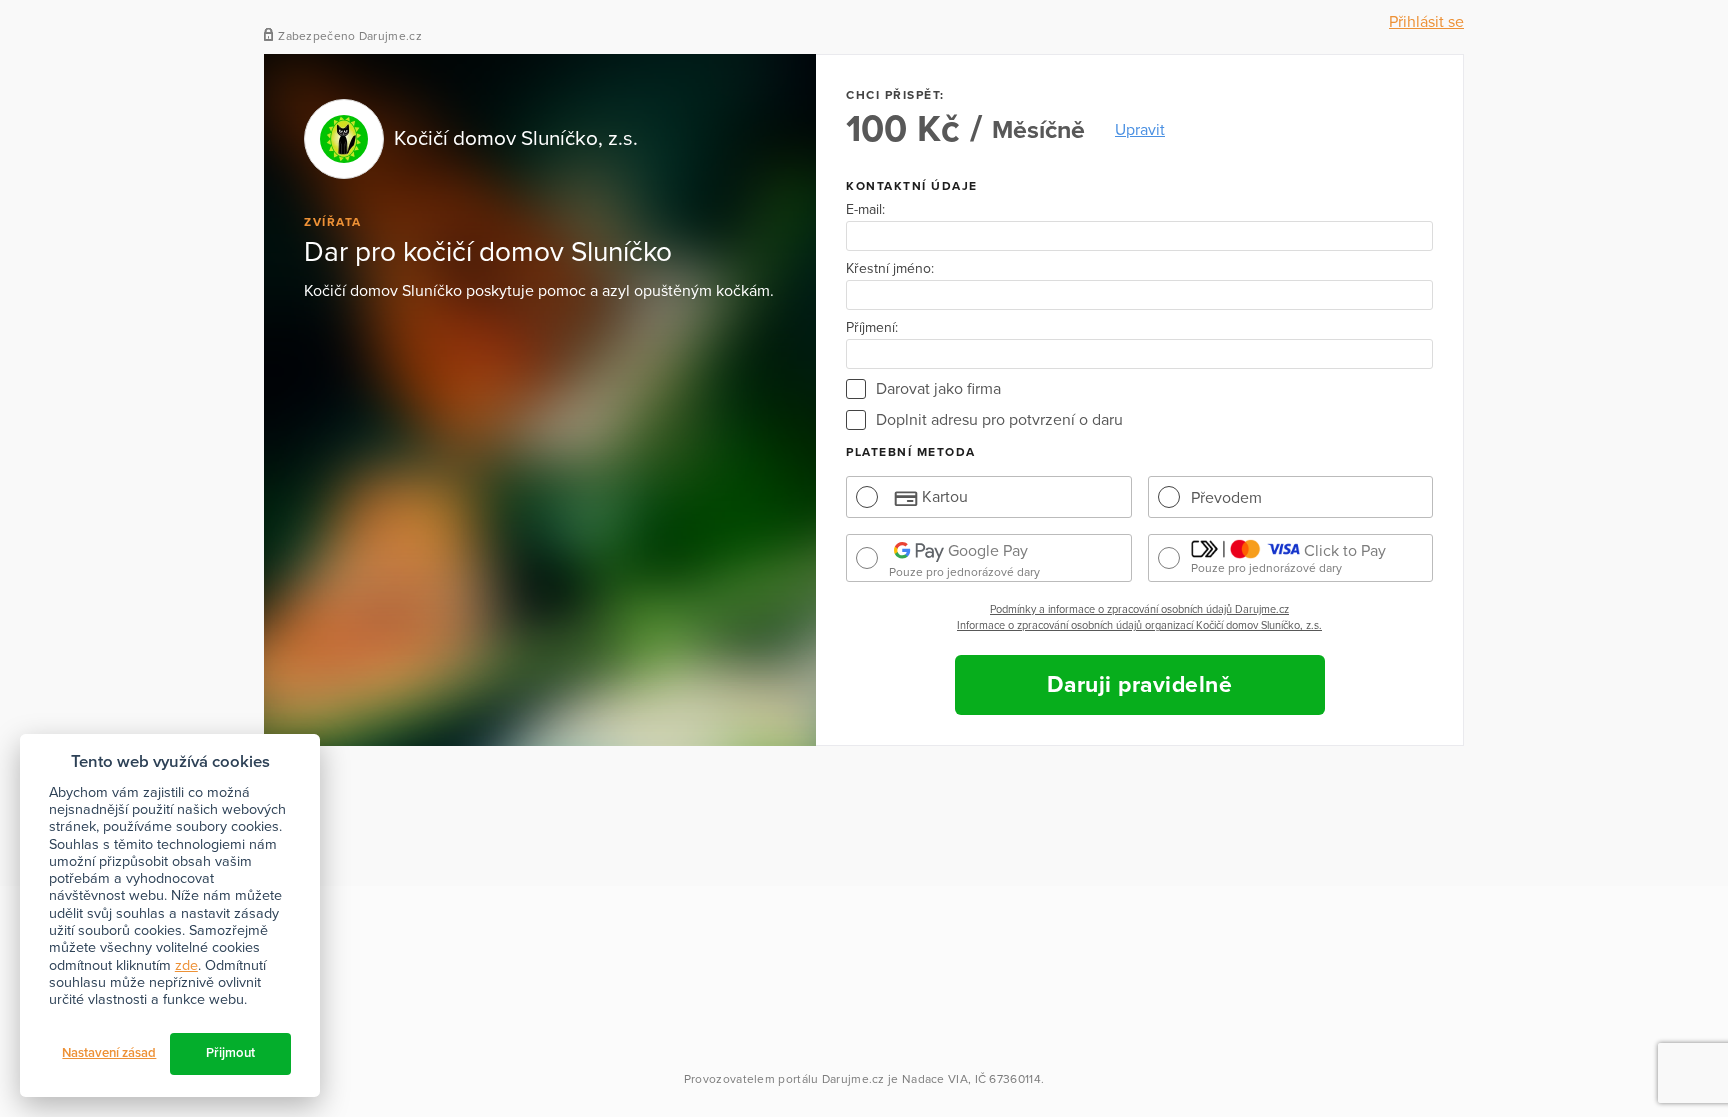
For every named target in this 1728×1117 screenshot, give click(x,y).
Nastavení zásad (109, 1053)
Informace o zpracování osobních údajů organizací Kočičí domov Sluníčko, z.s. (1139, 625)
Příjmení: (872, 328)
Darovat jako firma (938, 389)
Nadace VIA (935, 1079)
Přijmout (230, 1053)
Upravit (1140, 130)
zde (186, 965)
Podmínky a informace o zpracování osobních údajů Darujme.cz (1139, 609)
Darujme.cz (853, 1079)
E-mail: (865, 210)
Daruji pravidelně (1140, 685)
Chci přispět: (895, 95)
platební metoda (911, 452)
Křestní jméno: (890, 269)
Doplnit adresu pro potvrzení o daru (999, 420)
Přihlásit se (1426, 22)
